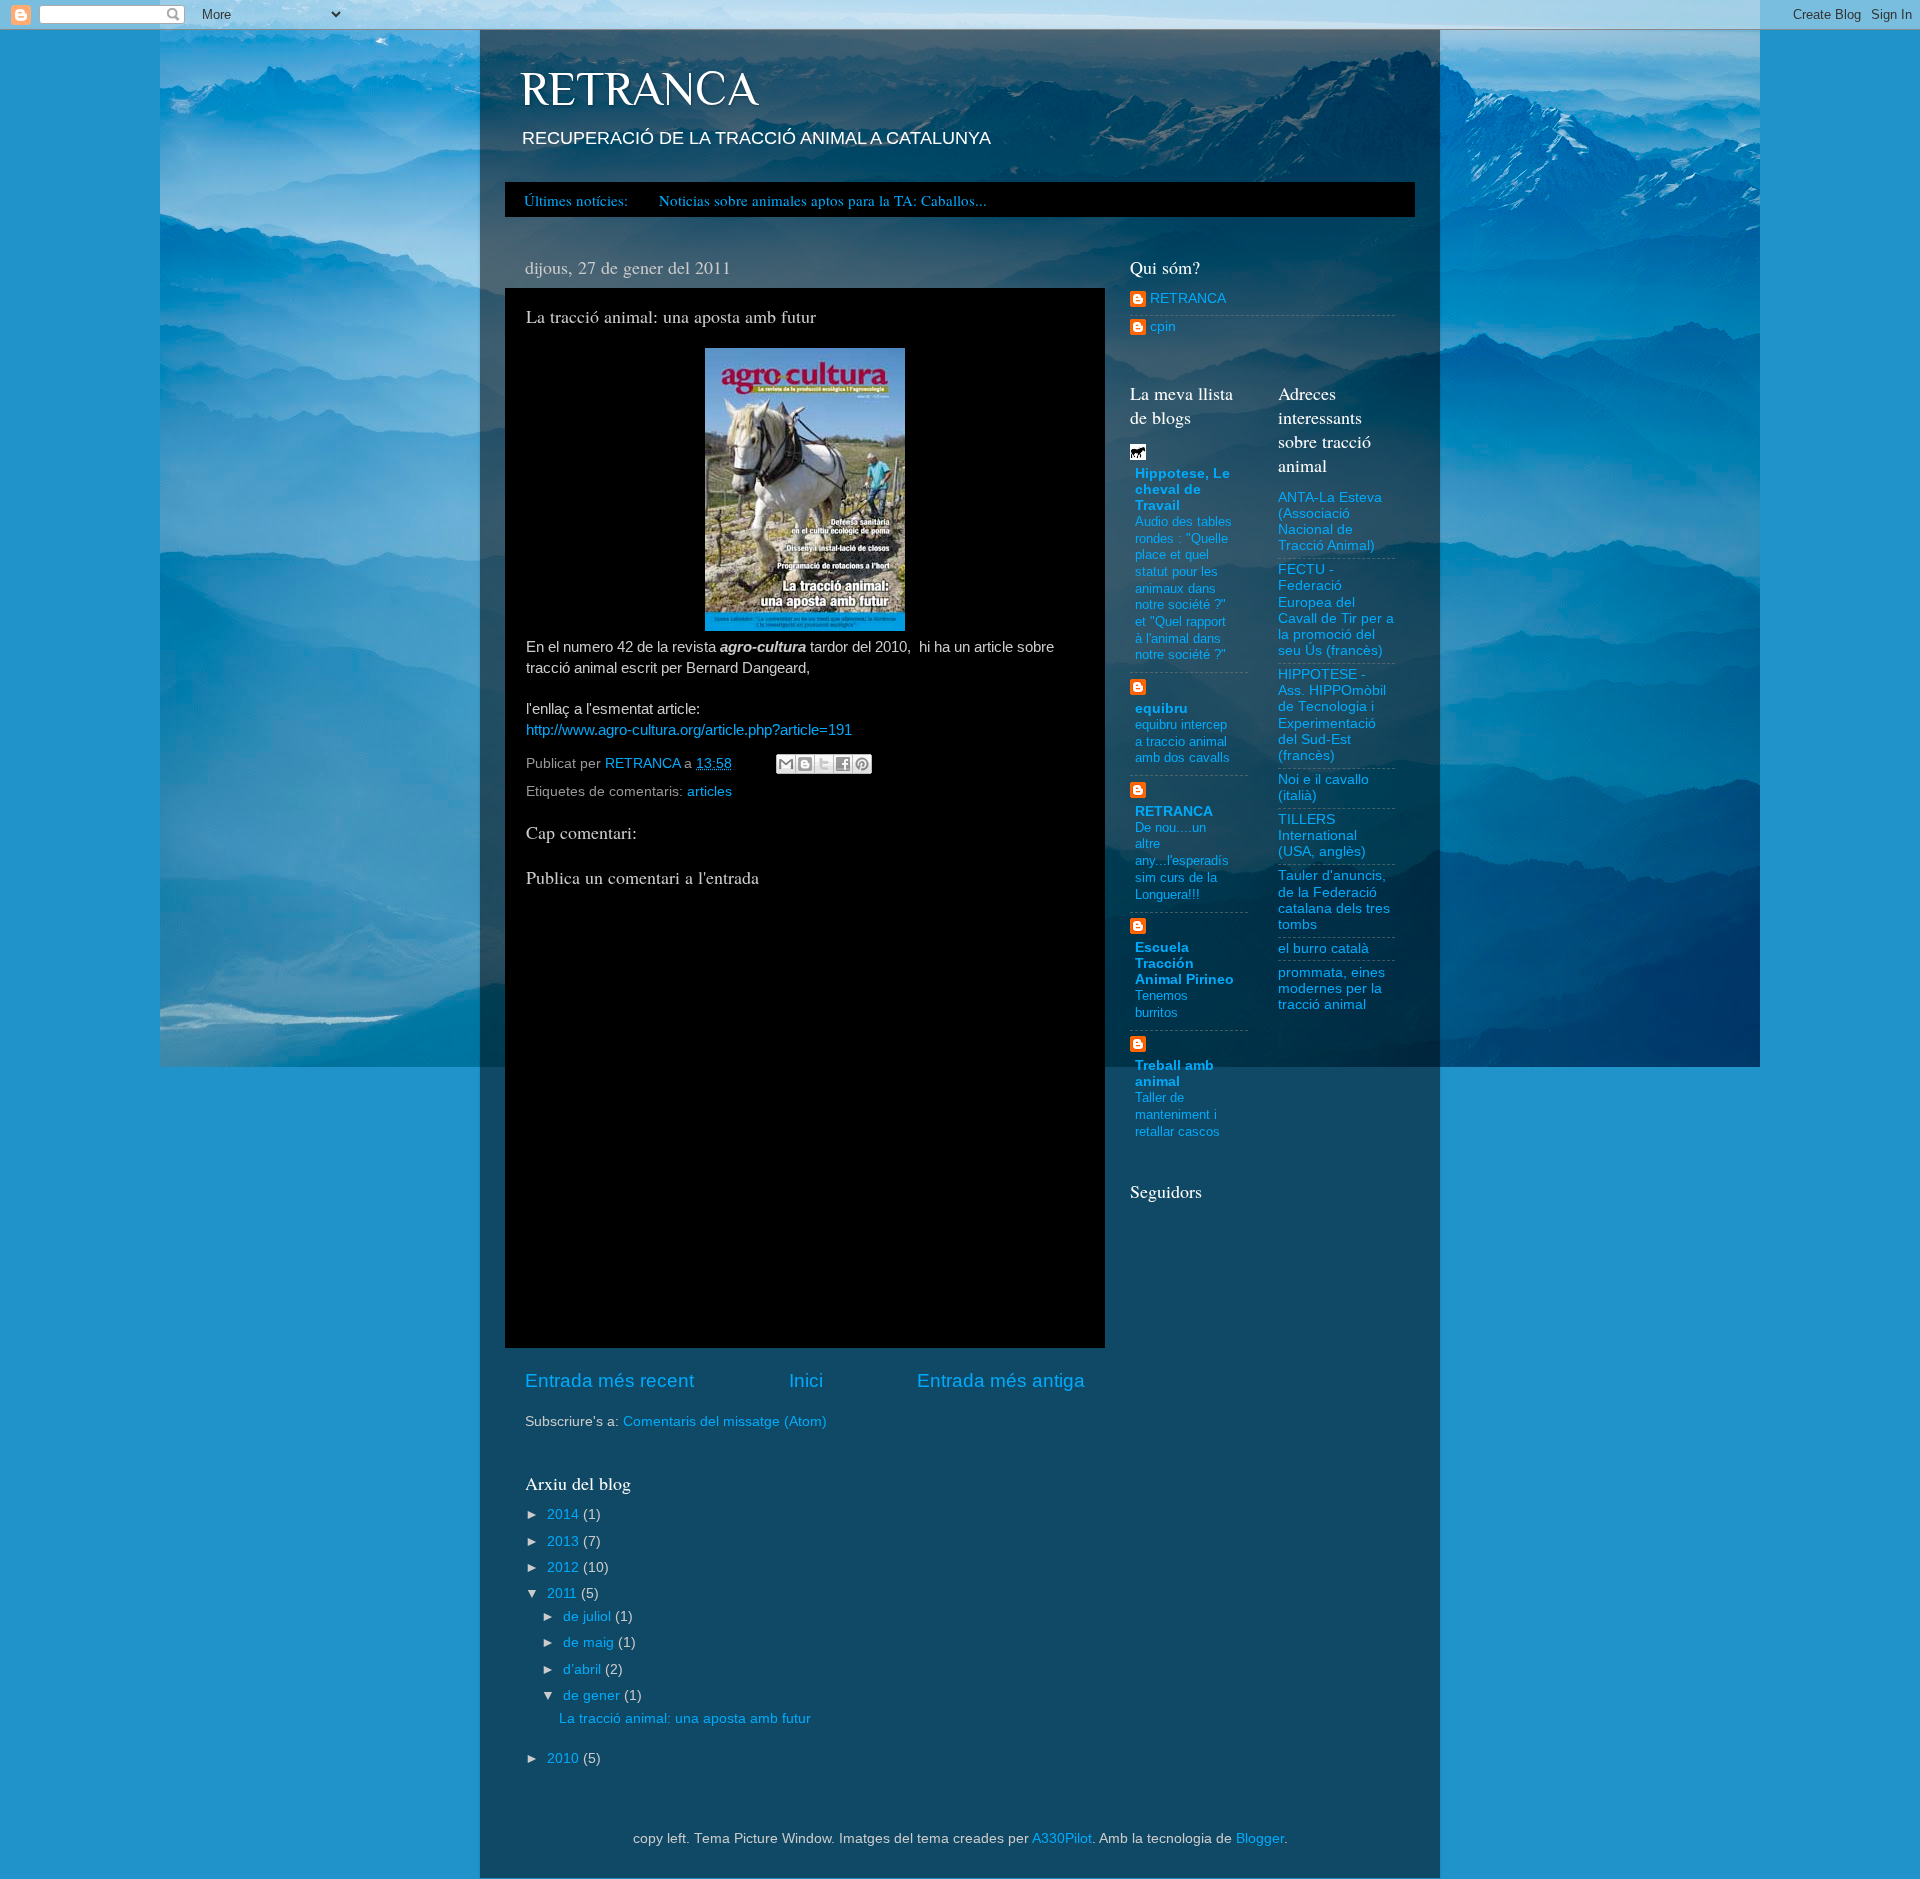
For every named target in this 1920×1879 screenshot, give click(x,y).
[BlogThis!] (805, 764)
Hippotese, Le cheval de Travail (1182, 489)
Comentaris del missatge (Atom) (725, 1421)
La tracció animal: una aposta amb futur (685, 1718)
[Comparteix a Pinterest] (862, 764)
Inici (806, 1380)
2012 (565, 1567)
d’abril (584, 1669)
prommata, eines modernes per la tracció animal (1331, 988)
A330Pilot (1062, 1838)
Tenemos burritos (1161, 1004)
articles (709, 791)
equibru (1161, 708)
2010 (565, 1758)
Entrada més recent (609, 1380)
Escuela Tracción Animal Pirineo (1184, 963)
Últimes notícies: (576, 200)
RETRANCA (638, 89)
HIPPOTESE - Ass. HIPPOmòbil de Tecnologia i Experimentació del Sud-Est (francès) (1332, 715)
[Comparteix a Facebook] (843, 764)
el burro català (1323, 948)
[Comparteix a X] (824, 764)
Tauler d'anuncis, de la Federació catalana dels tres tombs (1334, 900)
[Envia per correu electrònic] (786, 764)
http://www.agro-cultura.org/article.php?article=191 (689, 730)
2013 (565, 1541)
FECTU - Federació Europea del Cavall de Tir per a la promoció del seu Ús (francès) (1336, 610)
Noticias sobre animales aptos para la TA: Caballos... (823, 200)
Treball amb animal (1174, 1073)
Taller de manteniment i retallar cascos (1177, 1114)
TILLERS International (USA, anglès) (1322, 835)
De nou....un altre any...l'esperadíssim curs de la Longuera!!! (1182, 861)
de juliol (589, 1616)
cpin (1163, 326)
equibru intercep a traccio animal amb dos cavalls (1182, 741)
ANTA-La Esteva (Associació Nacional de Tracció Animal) (1330, 522)
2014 (565, 1514)
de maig (590, 1642)
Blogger (1260, 1838)
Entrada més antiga (1001, 1380)
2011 (564, 1593)
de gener (593, 1695)
